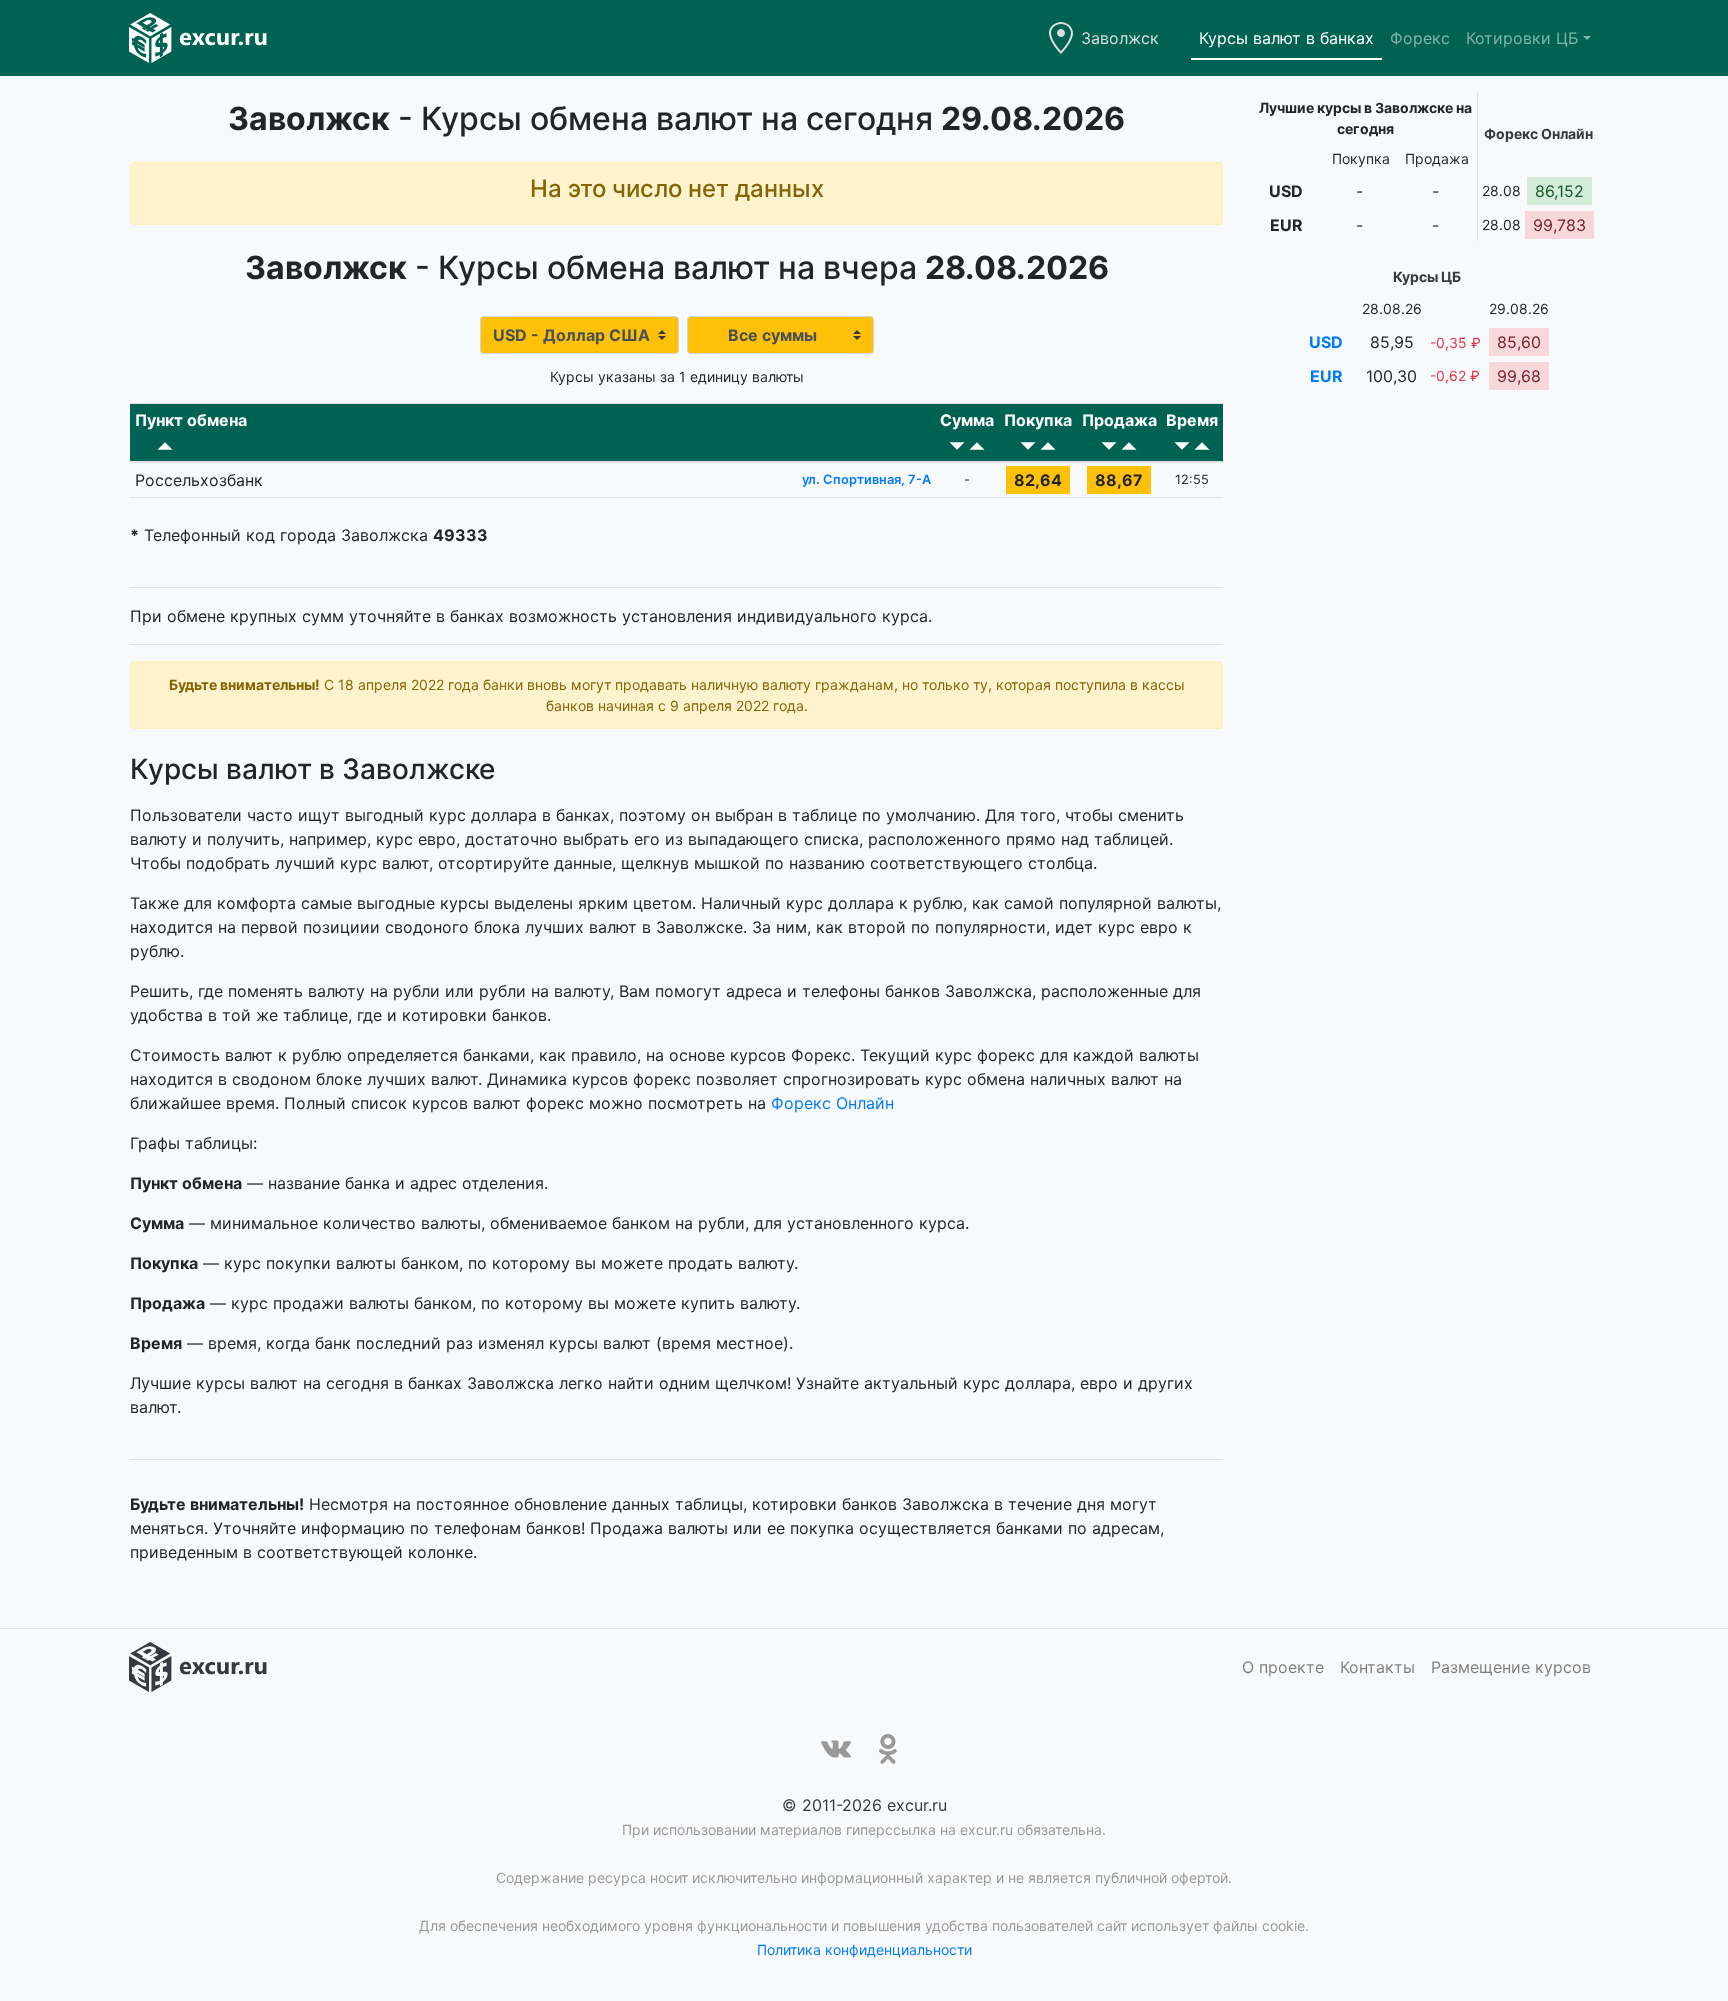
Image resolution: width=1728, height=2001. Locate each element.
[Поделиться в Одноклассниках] (888, 1749)
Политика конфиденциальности (864, 1949)
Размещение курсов (1511, 1667)
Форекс (1420, 38)
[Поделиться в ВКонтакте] (836, 1749)
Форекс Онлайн (832, 1103)
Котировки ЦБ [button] (1522, 38)
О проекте (1283, 1667)
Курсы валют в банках (1286, 38)
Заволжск (1120, 38)
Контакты (1377, 1667)
